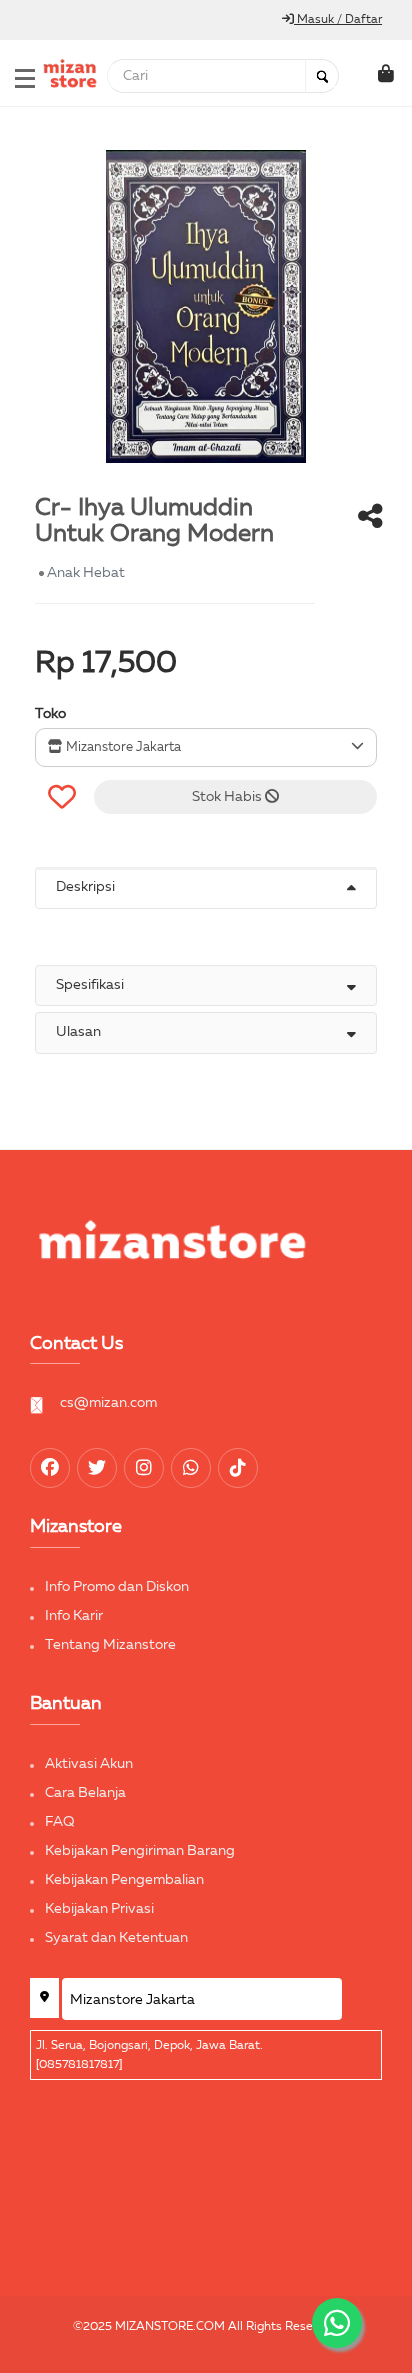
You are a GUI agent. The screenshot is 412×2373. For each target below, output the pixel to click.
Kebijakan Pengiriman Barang (140, 1851)
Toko (50, 714)
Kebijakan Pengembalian (124, 1880)
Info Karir (74, 1616)
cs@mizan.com (108, 1403)
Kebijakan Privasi (99, 1909)
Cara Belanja (85, 1793)
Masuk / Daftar (338, 20)
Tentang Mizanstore (110, 1645)
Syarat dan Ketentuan (116, 1938)
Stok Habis (228, 797)
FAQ (60, 1822)
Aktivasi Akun (89, 1764)
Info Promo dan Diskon (117, 1587)
